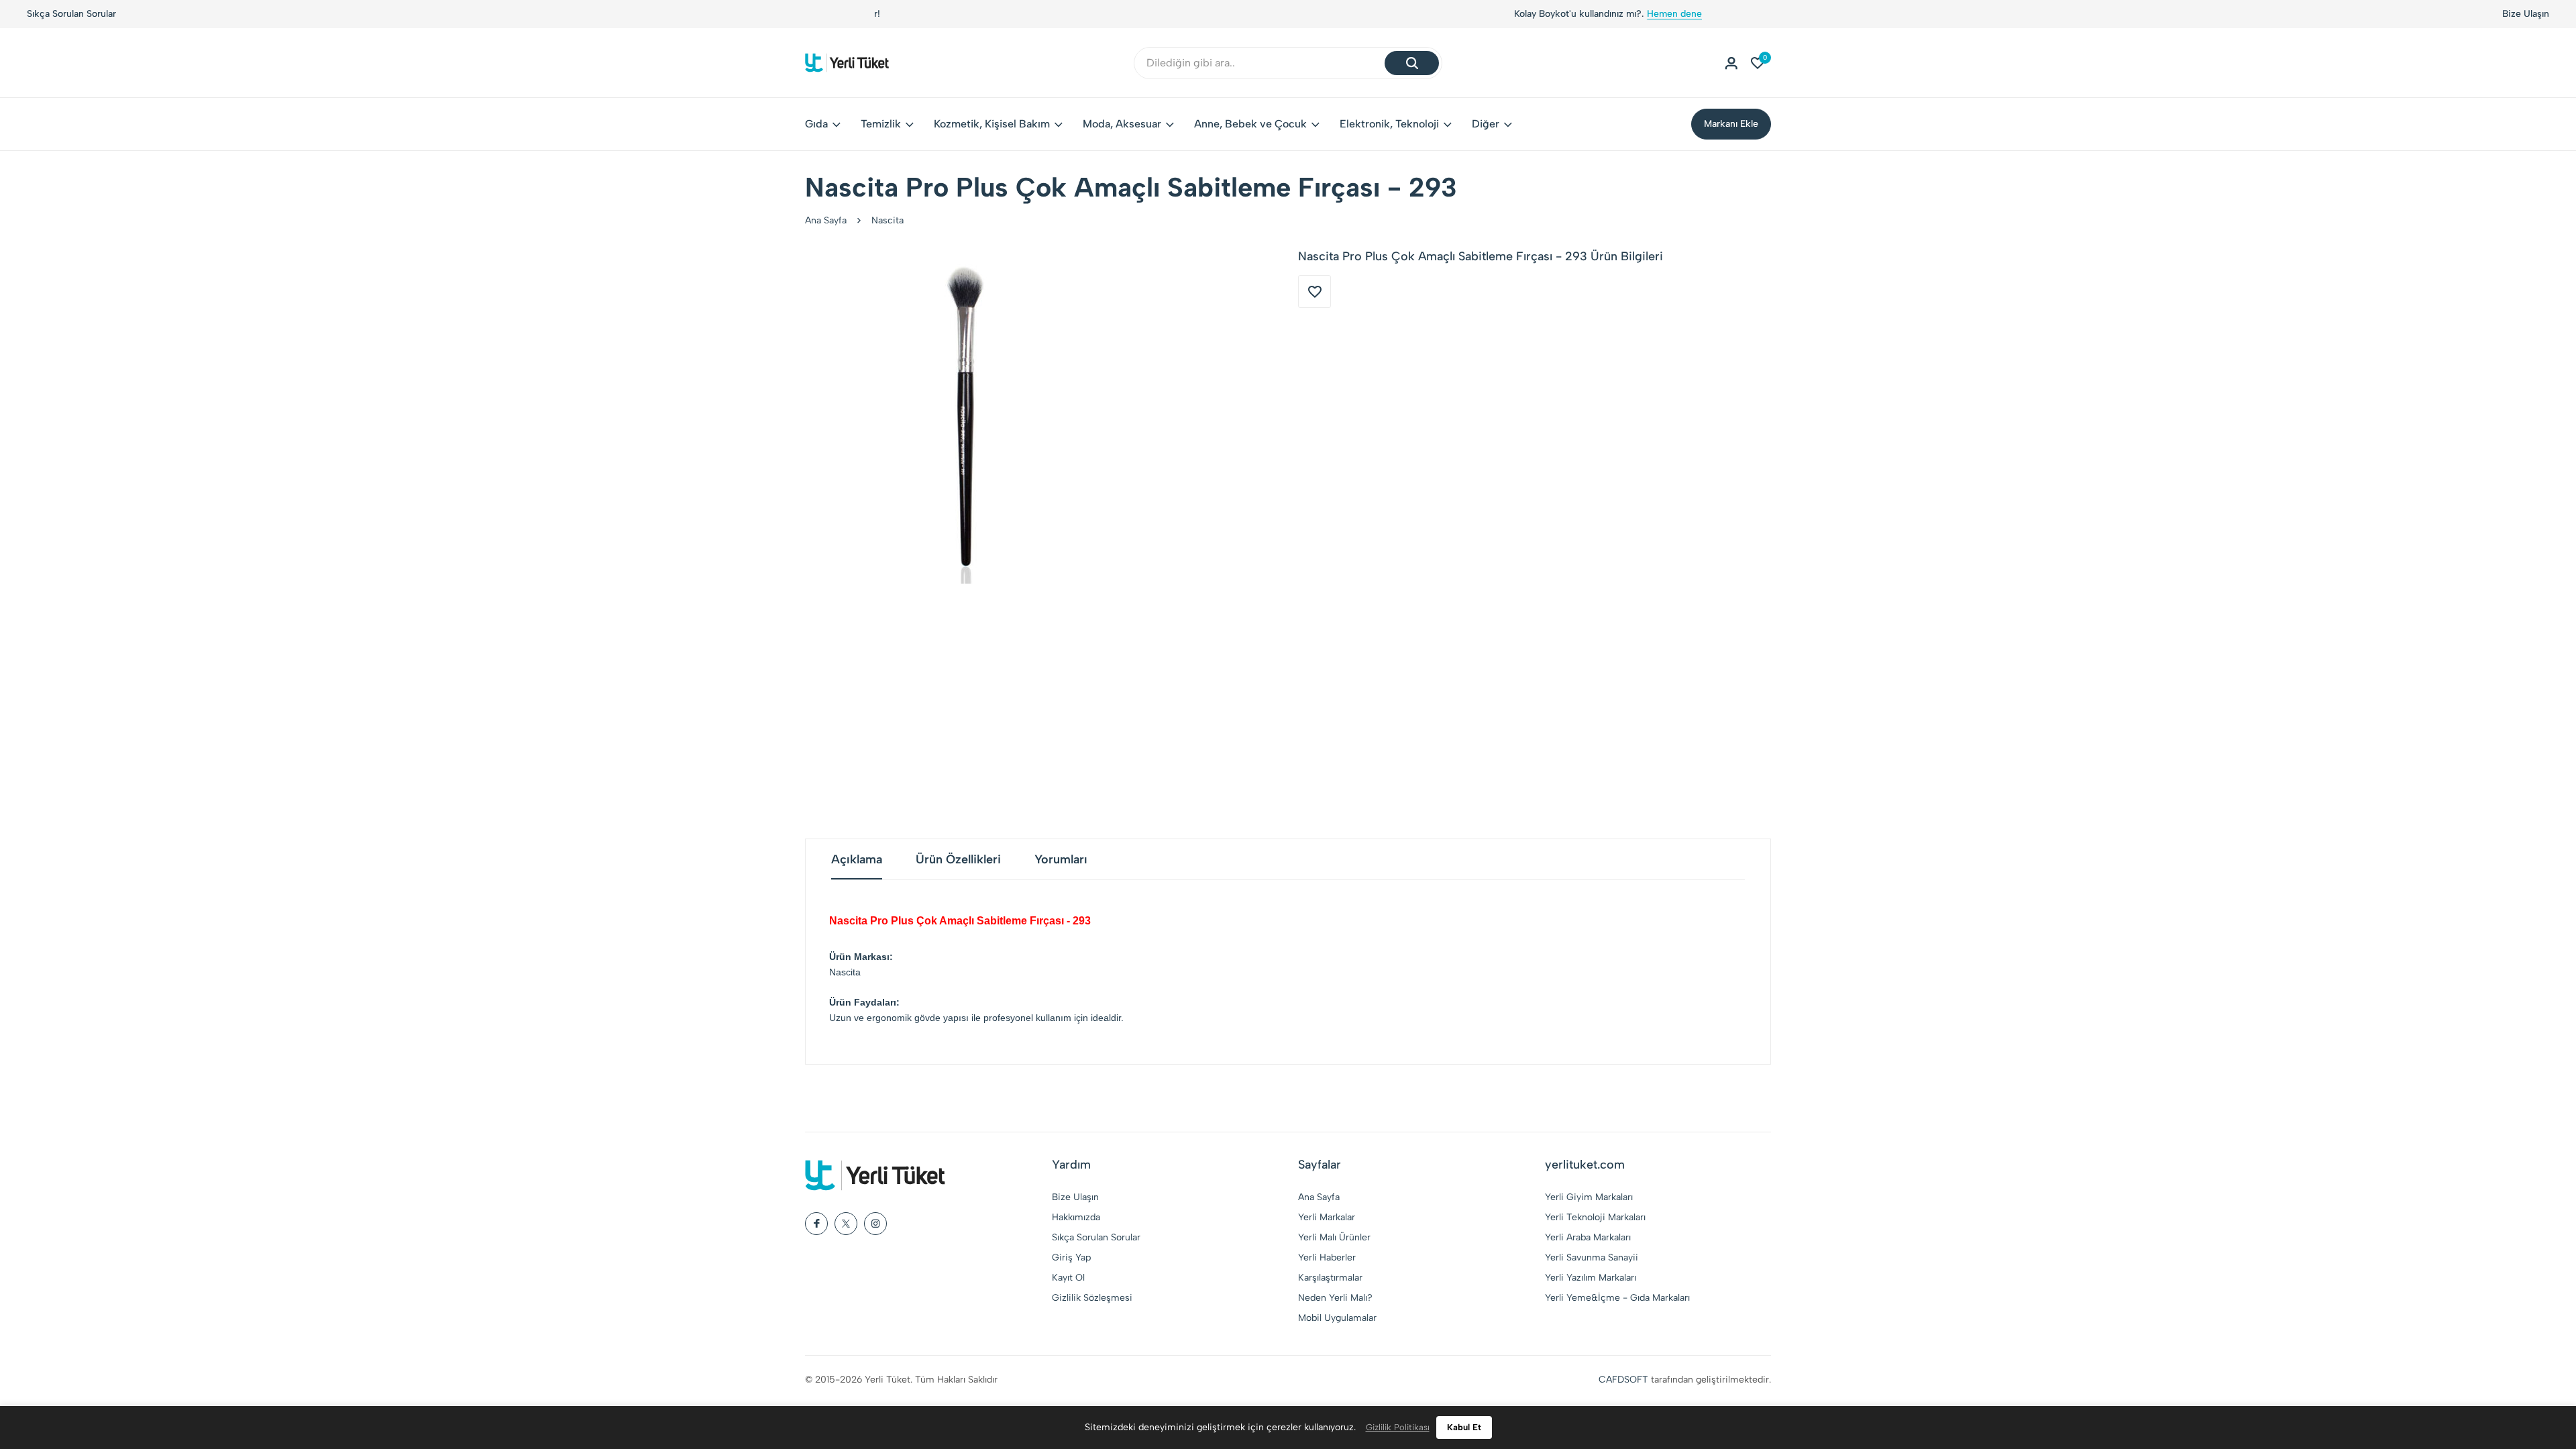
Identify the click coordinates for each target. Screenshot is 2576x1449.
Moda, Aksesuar (1122, 124)
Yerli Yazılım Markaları (1591, 1278)
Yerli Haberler (1327, 1257)
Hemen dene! (1348, 14)
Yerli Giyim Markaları (1589, 1197)
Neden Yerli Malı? (1335, 1298)
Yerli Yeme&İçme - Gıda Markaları (1617, 1298)
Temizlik (881, 124)
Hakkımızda (1076, 1217)
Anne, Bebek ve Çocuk (1250, 124)
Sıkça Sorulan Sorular (71, 14)
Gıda (816, 124)
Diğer (1486, 124)
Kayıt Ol (1068, 1278)
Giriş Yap (1071, 1257)
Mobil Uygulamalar (1337, 1318)
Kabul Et (1464, 1427)
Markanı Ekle (1731, 124)
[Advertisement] (1288, 711)
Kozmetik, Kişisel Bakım (992, 124)
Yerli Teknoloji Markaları (1595, 1217)
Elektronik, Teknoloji (1389, 124)
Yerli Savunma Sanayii (1592, 1257)
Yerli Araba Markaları (1588, 1237)
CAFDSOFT (1623, 1380)
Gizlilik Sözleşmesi (1092, 1298)
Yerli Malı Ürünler (1334, 1237)
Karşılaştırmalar (1330, 1278)
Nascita (888, 220)
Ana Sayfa (826, 220)
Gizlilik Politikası (1398, 1427)
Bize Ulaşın (2526, 14)
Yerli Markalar (1327, 1217)
